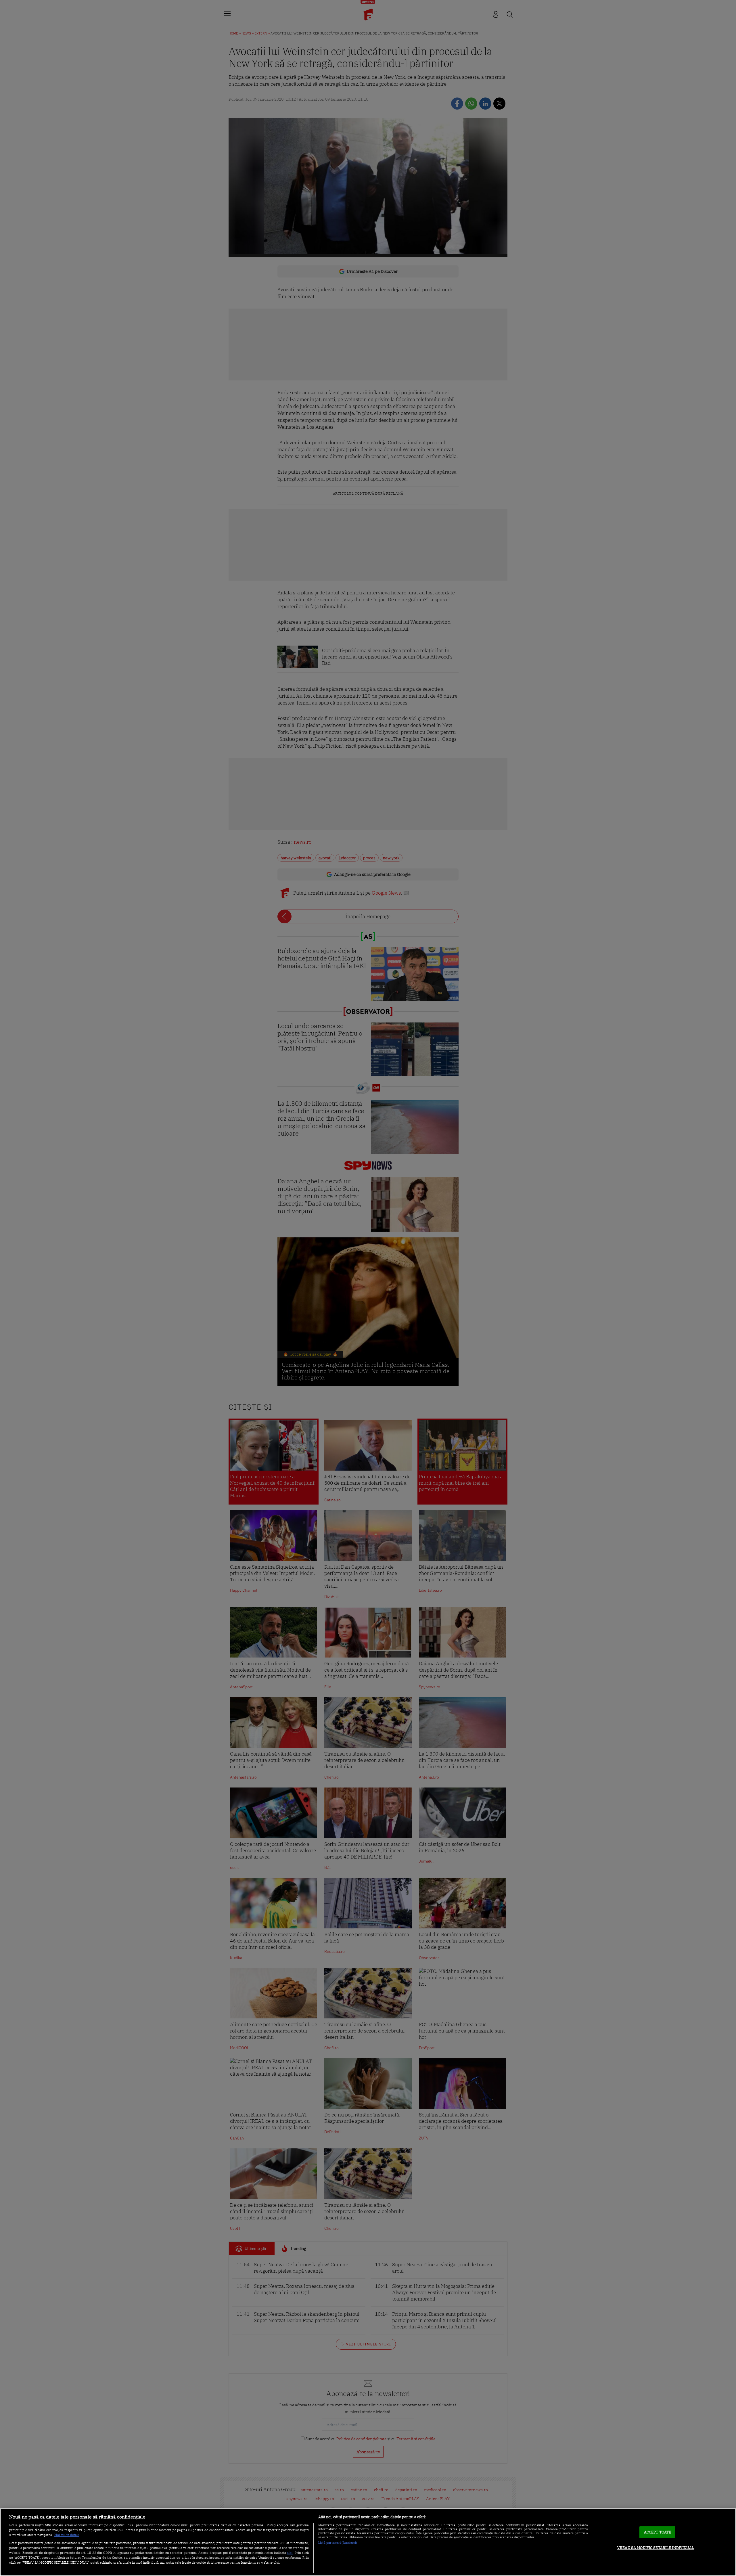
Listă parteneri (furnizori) (338, 2543)
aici (290, 2552)
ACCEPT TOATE (658, 2532)
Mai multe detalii (67, 2535)
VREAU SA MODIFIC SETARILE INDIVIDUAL (656, 2548)
